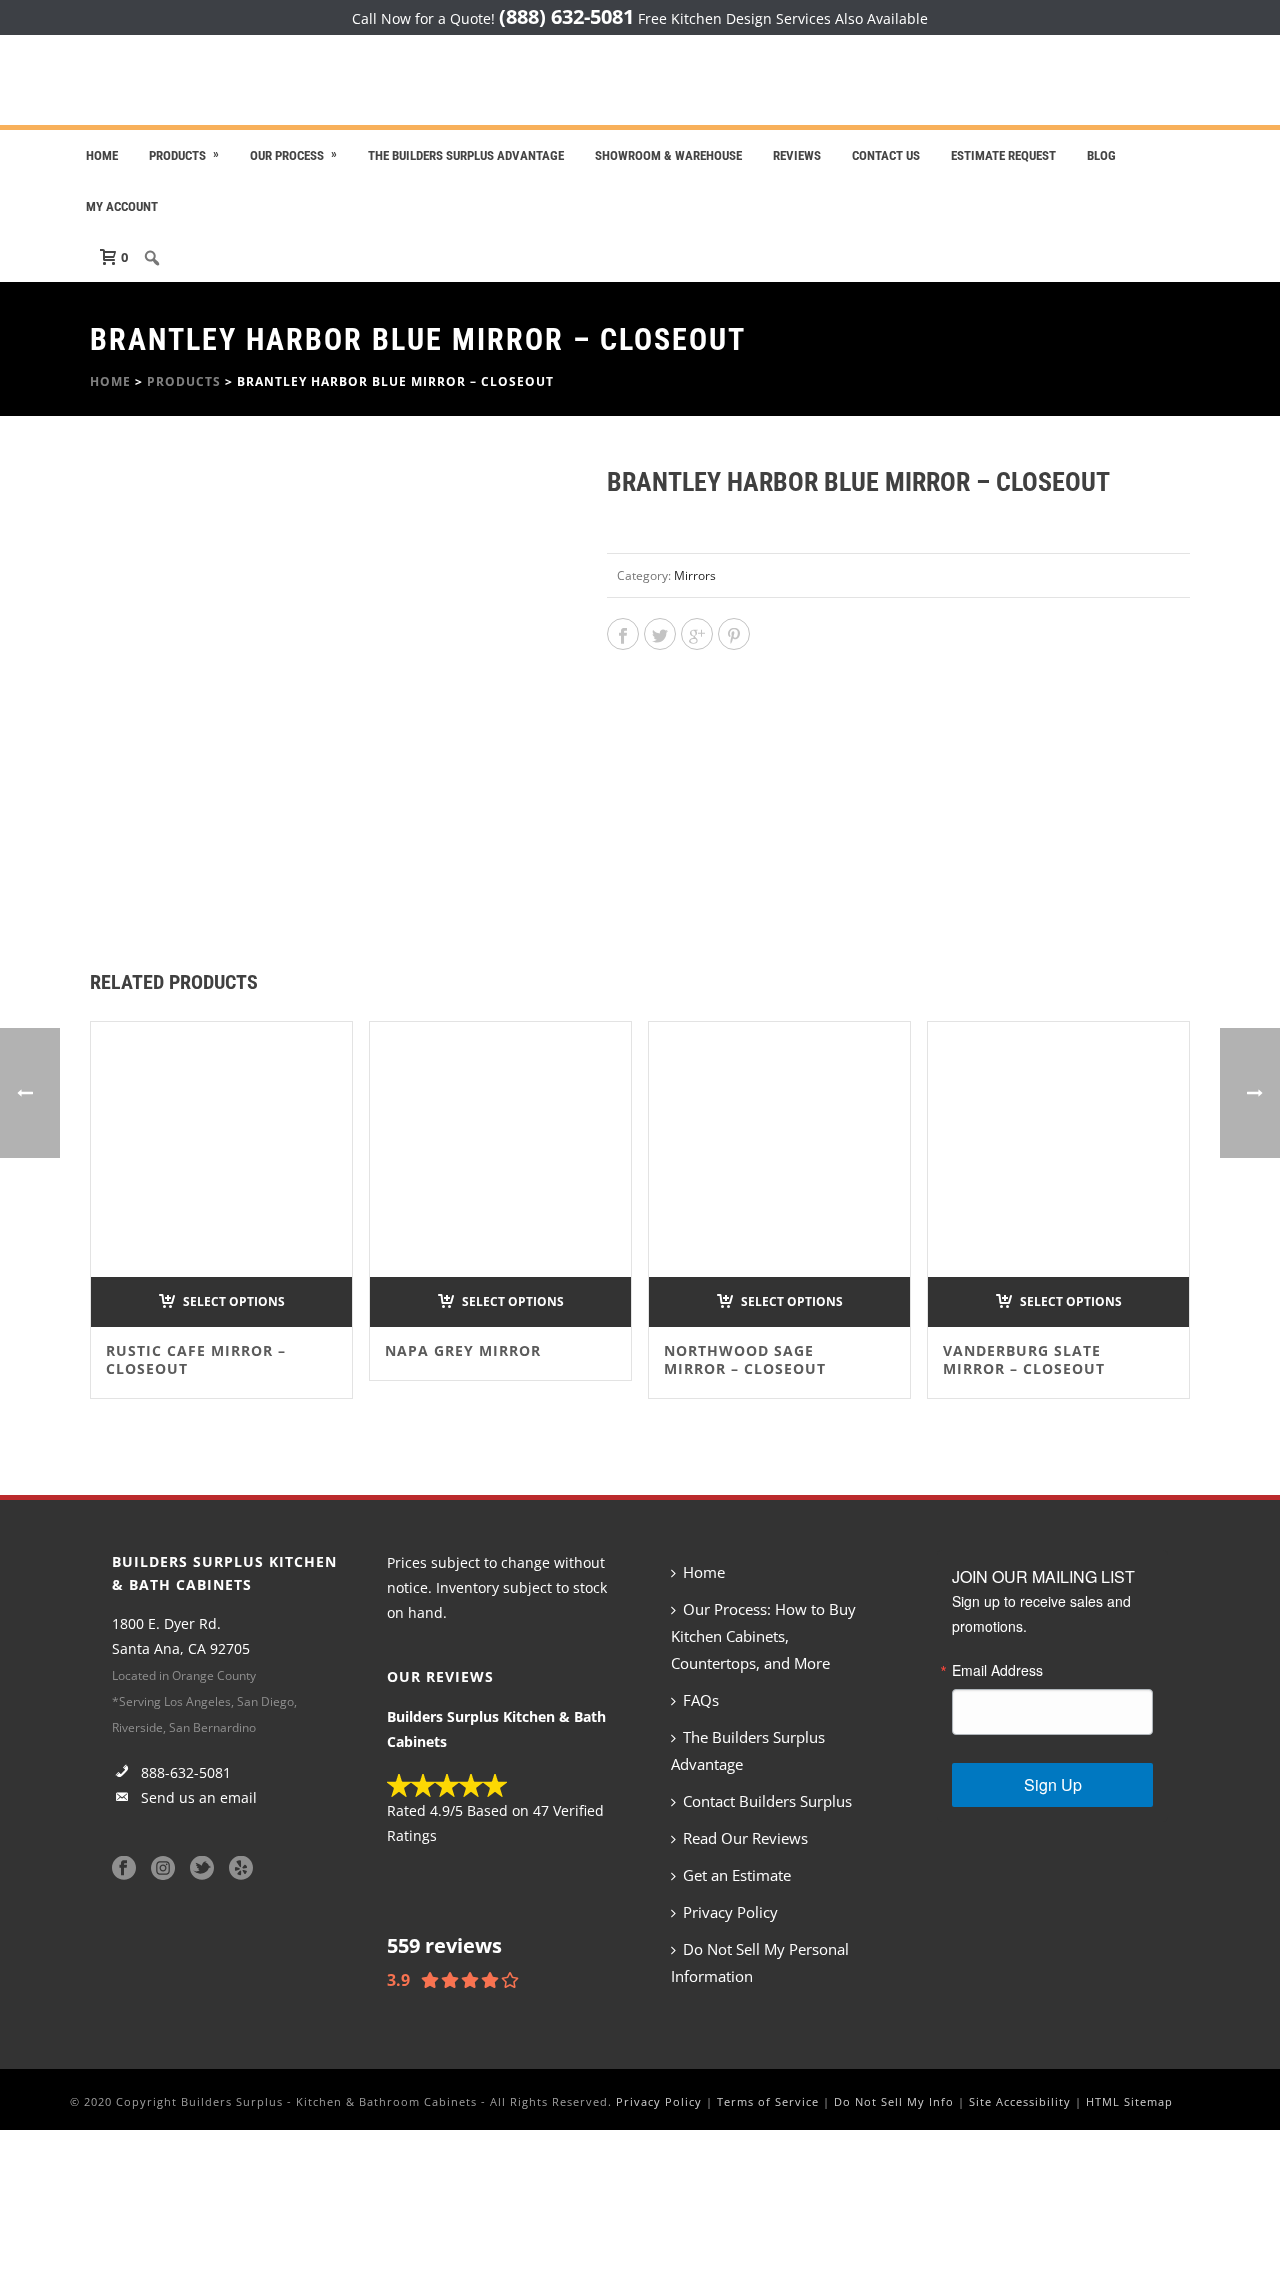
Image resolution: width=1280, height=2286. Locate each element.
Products (177, 155)
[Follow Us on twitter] (202, 1869)
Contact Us (886, 155)
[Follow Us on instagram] (163, 1869)
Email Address (997, 1670)
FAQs (701, 1700)
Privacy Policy (730, 1912)
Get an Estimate (737, 1875)
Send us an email (197, 1797)
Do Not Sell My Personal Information (760, 1962)
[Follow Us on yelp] (241, 1869)
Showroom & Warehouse (668, 155)
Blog (1101, 155)
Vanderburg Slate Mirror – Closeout (1024, 1359)
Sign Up (1053, 1784)
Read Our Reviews (745, 1838)
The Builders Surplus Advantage (466, 155)
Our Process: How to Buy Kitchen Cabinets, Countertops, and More (763, 1636)
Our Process (287, 155)
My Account (122, 206)
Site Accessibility (1020, 2101)
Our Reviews (440, 1676)
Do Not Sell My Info (894, 2101)
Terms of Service (768, 2101)
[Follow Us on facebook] (124, 1869)
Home (102, 155)
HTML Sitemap (1129, 2101)
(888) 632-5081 (566, 16)
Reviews (797, 155)
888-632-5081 (184, 1772)
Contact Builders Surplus (767, 1801)
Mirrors (695, 575)
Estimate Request (1003, 155)
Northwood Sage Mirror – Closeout (745, 1359)
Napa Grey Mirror (463, 1350)
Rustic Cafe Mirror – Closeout (196, 1359)
